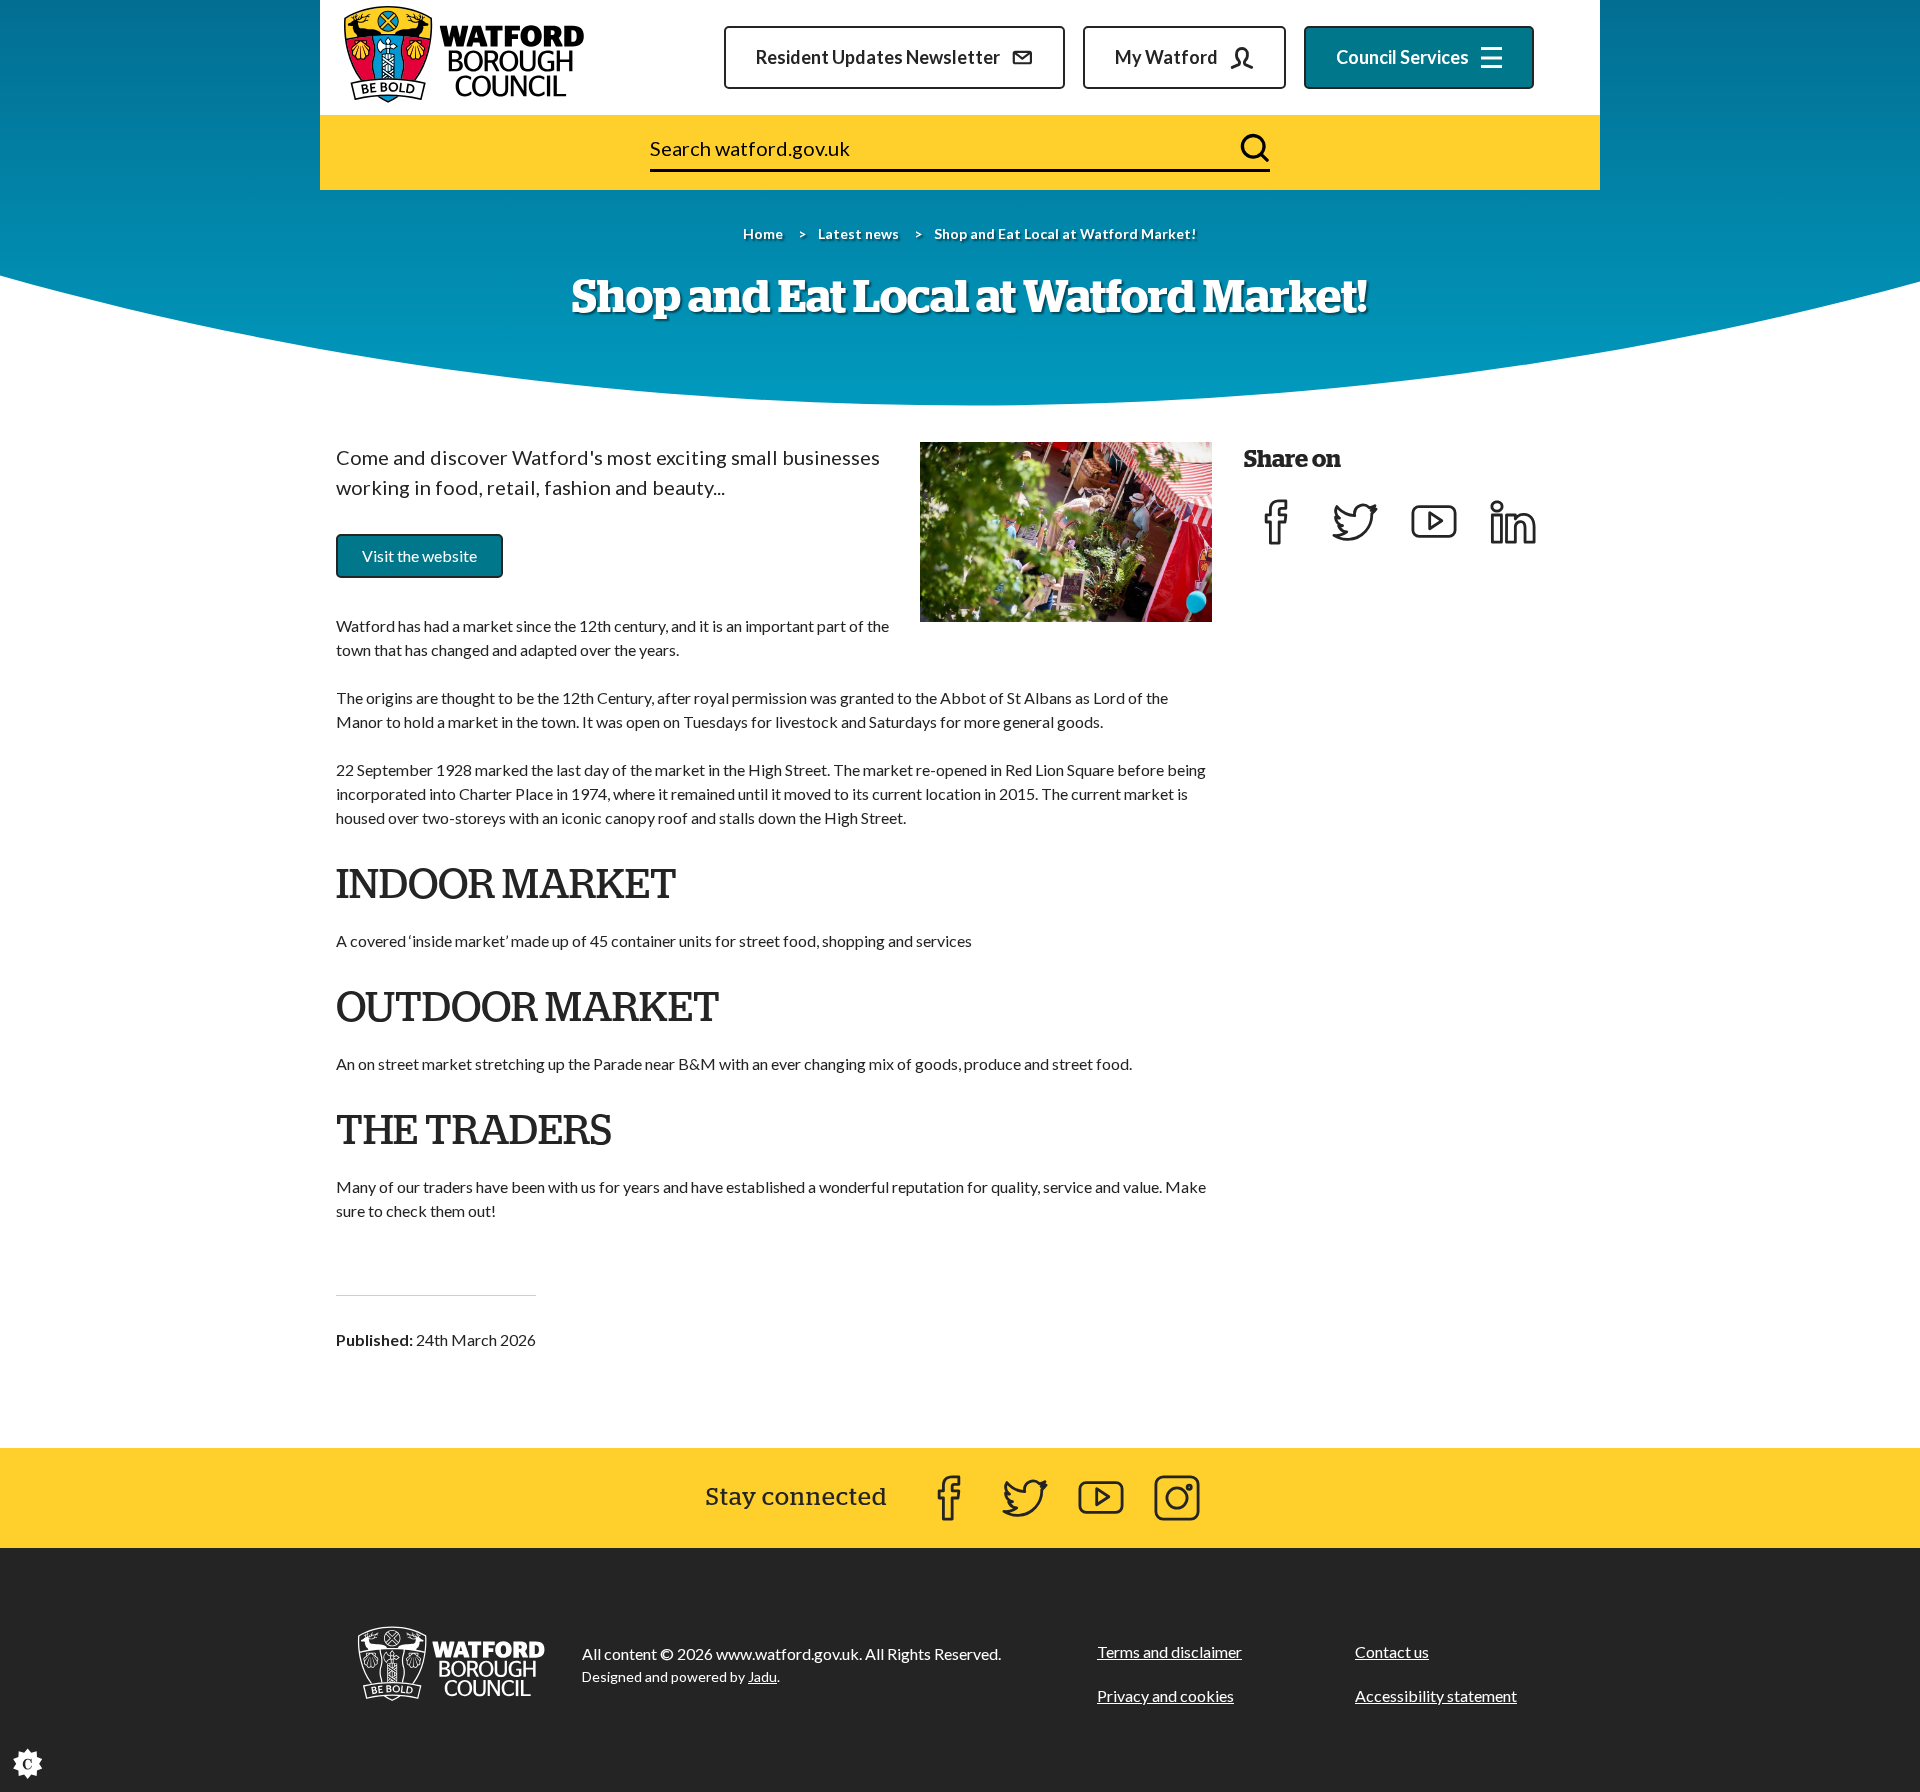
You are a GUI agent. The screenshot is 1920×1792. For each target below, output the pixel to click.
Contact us (1392, 1651)
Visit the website (419, 555)
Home (763, 233)
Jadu (762, 1676)
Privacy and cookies (1165, 1695)
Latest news (858, 233)
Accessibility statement (1436, 1695)
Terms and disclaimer (1169, 1651)
